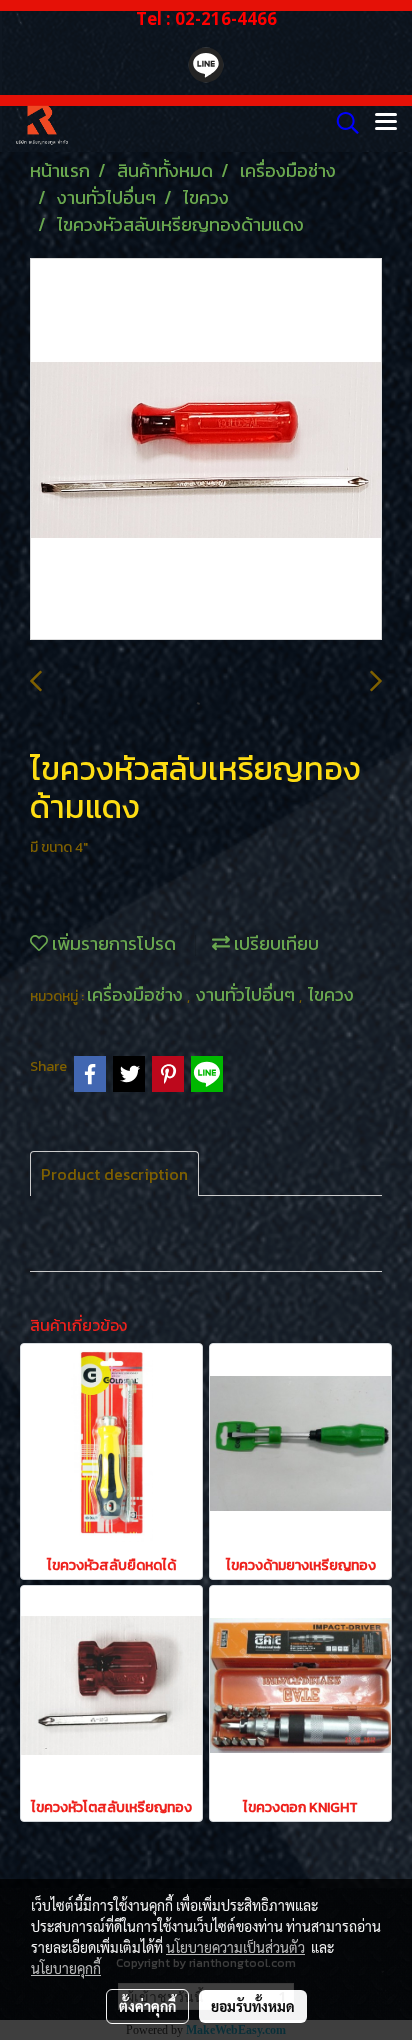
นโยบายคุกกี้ (66, 1968)
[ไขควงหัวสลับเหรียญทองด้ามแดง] (206, 450)
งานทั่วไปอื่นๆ (247, 994)
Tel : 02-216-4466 (206, 18)
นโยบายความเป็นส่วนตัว (235, 1947)
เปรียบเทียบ (274, 943)
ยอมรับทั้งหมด (253, 2006)
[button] (341, 123)
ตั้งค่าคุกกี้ (147, 2006)
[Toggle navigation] (386, 123)
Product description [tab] (114, 1174)
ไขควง (331, 994)
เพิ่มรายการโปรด (112, 943)
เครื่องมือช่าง (137, 994)
